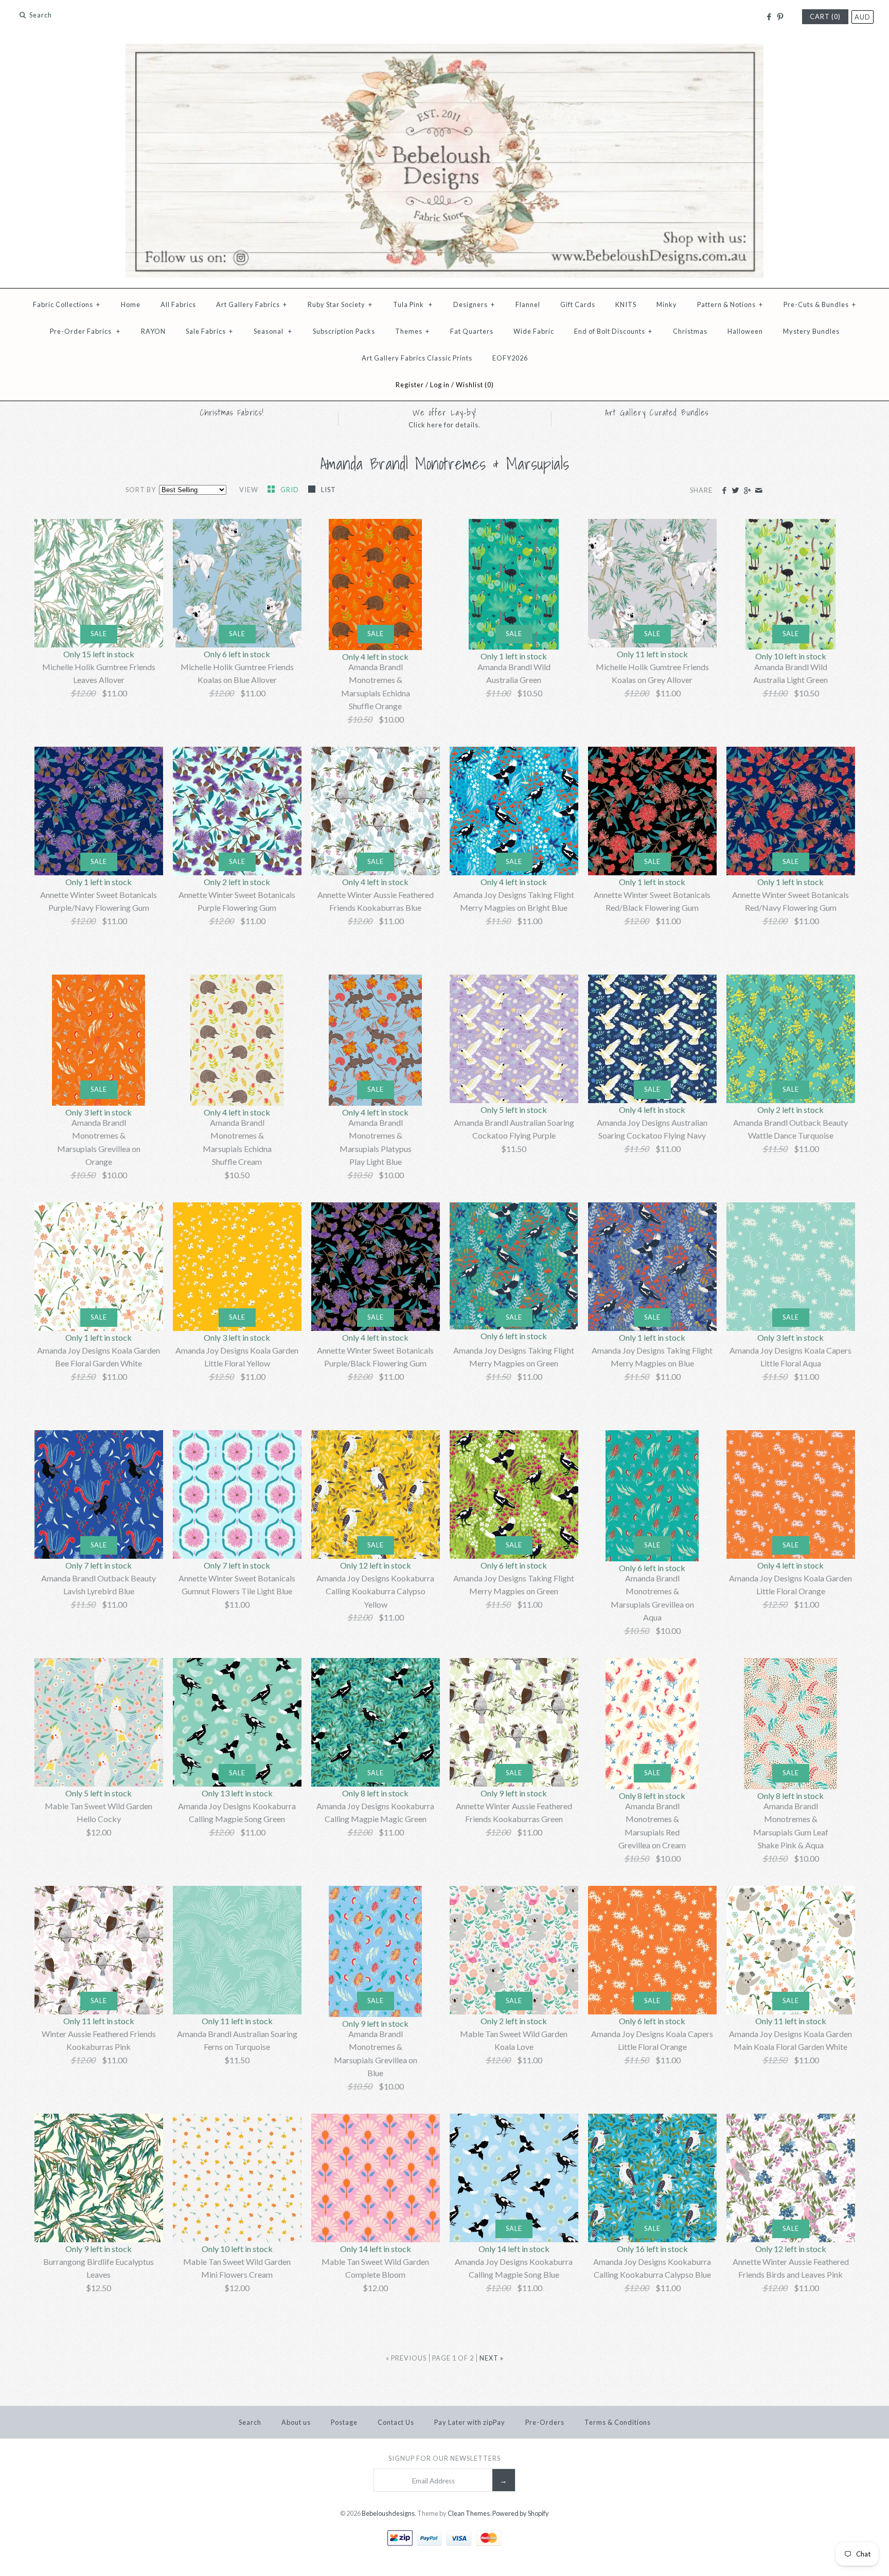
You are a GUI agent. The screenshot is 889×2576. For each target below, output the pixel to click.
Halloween (745, 331)
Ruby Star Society (340, 304)
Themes (412, 331)
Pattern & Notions (730, 304)
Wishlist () (475, 385)
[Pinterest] (780, 17)
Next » (492, 2358)
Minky (667, 304)
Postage (344, 2422)
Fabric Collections (67, 304)
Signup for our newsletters (444, 2458)
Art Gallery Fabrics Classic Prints (417, 358)
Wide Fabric (534, 331)
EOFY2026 (510, 358)
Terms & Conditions (618, 2422)
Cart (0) (825, 16)
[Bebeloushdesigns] (444, 50)
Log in (440, 385)
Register (410, 385)
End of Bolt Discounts (613, 331)
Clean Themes (469, 2513)
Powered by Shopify (521, 2513)
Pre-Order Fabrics (85, 331)
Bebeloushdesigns (388, 2513)
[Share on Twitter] (735, 491)
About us (296, 2422)
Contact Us (396, 2422)
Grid (290, 490)
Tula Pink (413, 304)
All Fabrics (178, 304)
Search (250, 2422)
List (328, 490)
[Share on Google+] (747, 491)
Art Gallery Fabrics (252, 304)
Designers (474, 304)
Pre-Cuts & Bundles (820, 304)
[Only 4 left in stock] (237, 1040)
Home (131, 304)
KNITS (626, 304)
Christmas (690, 331)
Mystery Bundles (811, 331)
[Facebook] (768, 17)
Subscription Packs (344, 331)
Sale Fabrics (209, 331)
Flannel (528, 304)
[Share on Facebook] (724, 491)
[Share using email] (759, 491)
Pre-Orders (545, 2422)
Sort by (141, 490)
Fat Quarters (472, 331)
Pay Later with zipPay (470, 2422)
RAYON (153, 331)
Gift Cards (578, 304)
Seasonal (273, 331)
